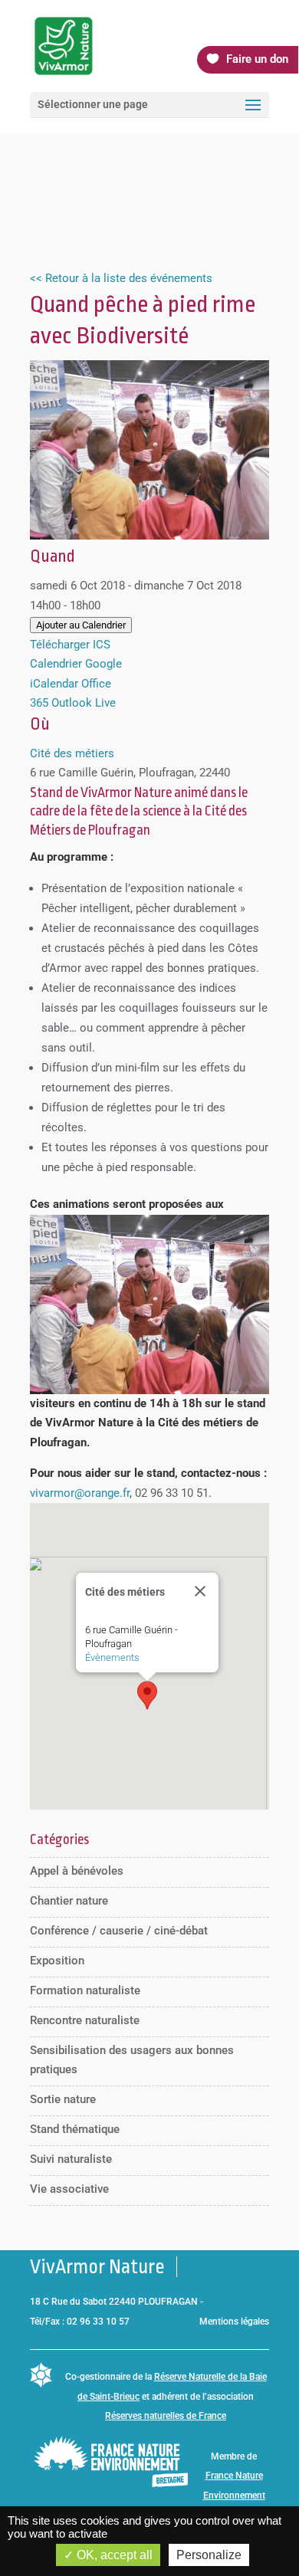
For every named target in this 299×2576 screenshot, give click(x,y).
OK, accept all (113, 2555)
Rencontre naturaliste (85, 2020)
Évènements (112, 1657)
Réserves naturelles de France (166, 2416)
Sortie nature (63, 2099)
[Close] (200, 1591)
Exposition (57, 1961)
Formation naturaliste (85, 1990)
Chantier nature (69, 1901)
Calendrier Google (76, 664)
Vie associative (69, 2189)
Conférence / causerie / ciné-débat (119, 1931)
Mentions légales (234, 2322)
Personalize (209, 2555)
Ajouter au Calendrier (81, 625)
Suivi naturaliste (71, 2159)
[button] (147, 1695)
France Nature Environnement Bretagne (234, 2495)
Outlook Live (84, 703)
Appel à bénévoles (77, 1871)
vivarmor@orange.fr (80, 1493)
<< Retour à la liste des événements (121, 278)
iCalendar (54, 684)
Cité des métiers (72, 753)
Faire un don (257, 59)
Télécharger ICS (70, 645)
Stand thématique (75, 2129)
